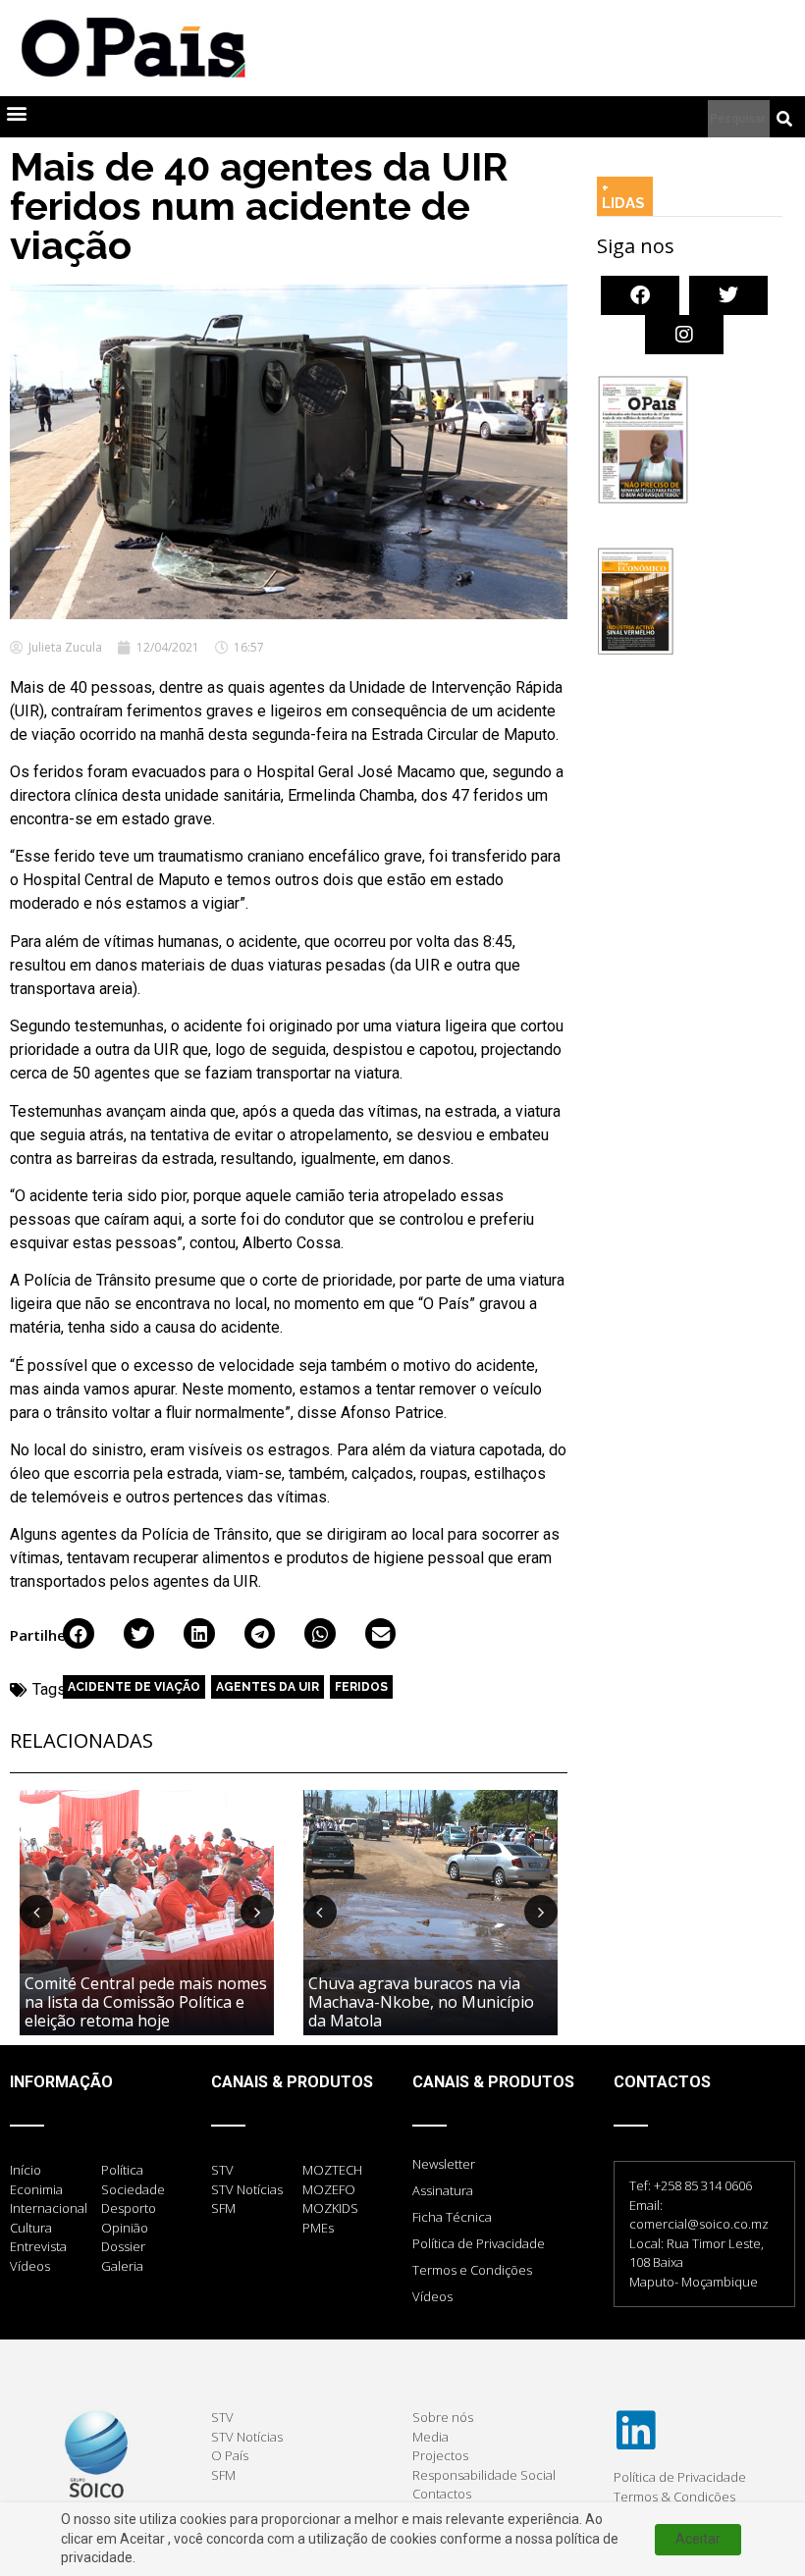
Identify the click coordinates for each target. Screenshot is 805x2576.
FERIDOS (361, 1687)
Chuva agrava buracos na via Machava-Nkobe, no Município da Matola (421, 2002)
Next (257, 1912)
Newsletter (444, 2164)
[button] (16, 112)
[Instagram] (684, 335)
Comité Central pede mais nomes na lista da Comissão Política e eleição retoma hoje (146, 2002)
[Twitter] (728, 295)
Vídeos (432, 2296)
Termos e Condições (472, 2270)
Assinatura (443, 2190)
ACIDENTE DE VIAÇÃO (134, 1687)
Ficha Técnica (452, 2217)
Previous (36, 1912)
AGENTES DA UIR (268, 1687)
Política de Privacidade (479, 2243)
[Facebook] (640, 295)
